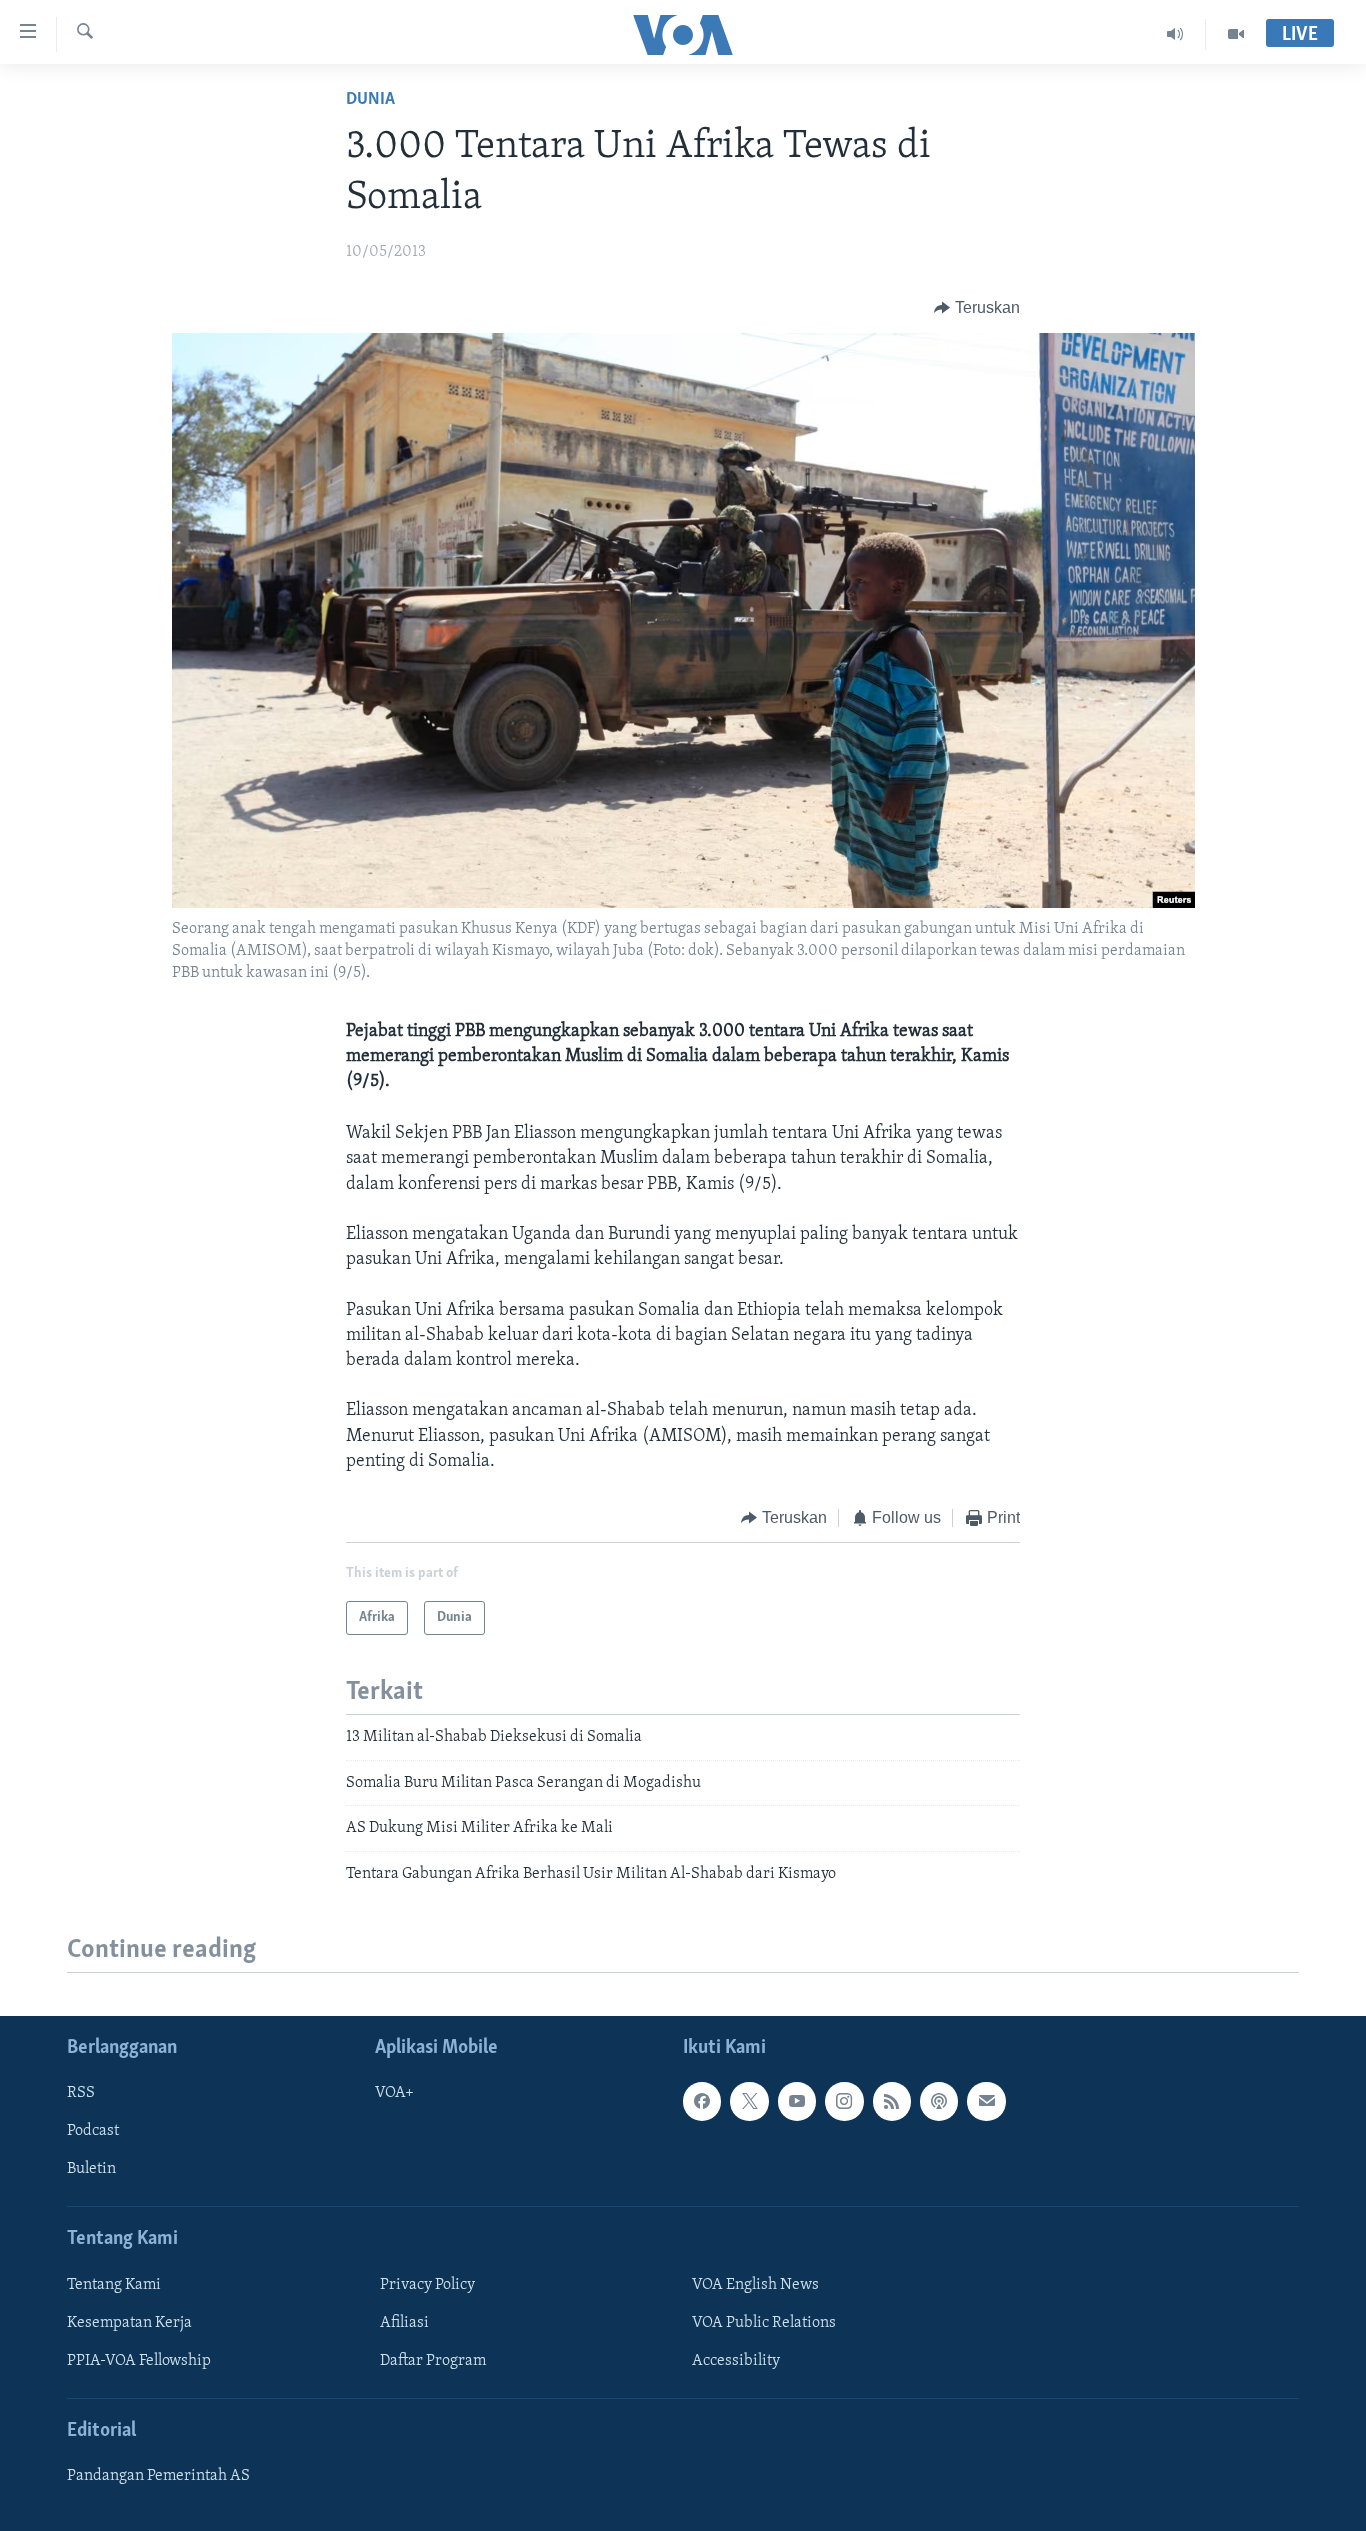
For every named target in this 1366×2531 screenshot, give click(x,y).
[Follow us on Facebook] (702, 2101)
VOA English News (755, 2285)
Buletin (91, 2169)
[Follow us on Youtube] (797, 2101)
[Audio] (1175, 34)
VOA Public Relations (764, 2323)
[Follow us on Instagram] (844, 2101)
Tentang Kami (114, 2285)
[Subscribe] (986, 2101)
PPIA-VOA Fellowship (139, 2361)
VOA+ (394, 2093)
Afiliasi (404, 2323)
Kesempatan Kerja (129, 2323)
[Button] (977, 308)
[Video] (1236, 34)
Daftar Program (433, 2361)
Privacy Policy (427, 2285)
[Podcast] (939, 2101)
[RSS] (892, 2101)
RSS (81, 2093)
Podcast (93, 2131)
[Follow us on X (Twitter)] (749, 2101)
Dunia (370, 100)
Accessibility (736, 2361)
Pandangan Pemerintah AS (158, 2476)
